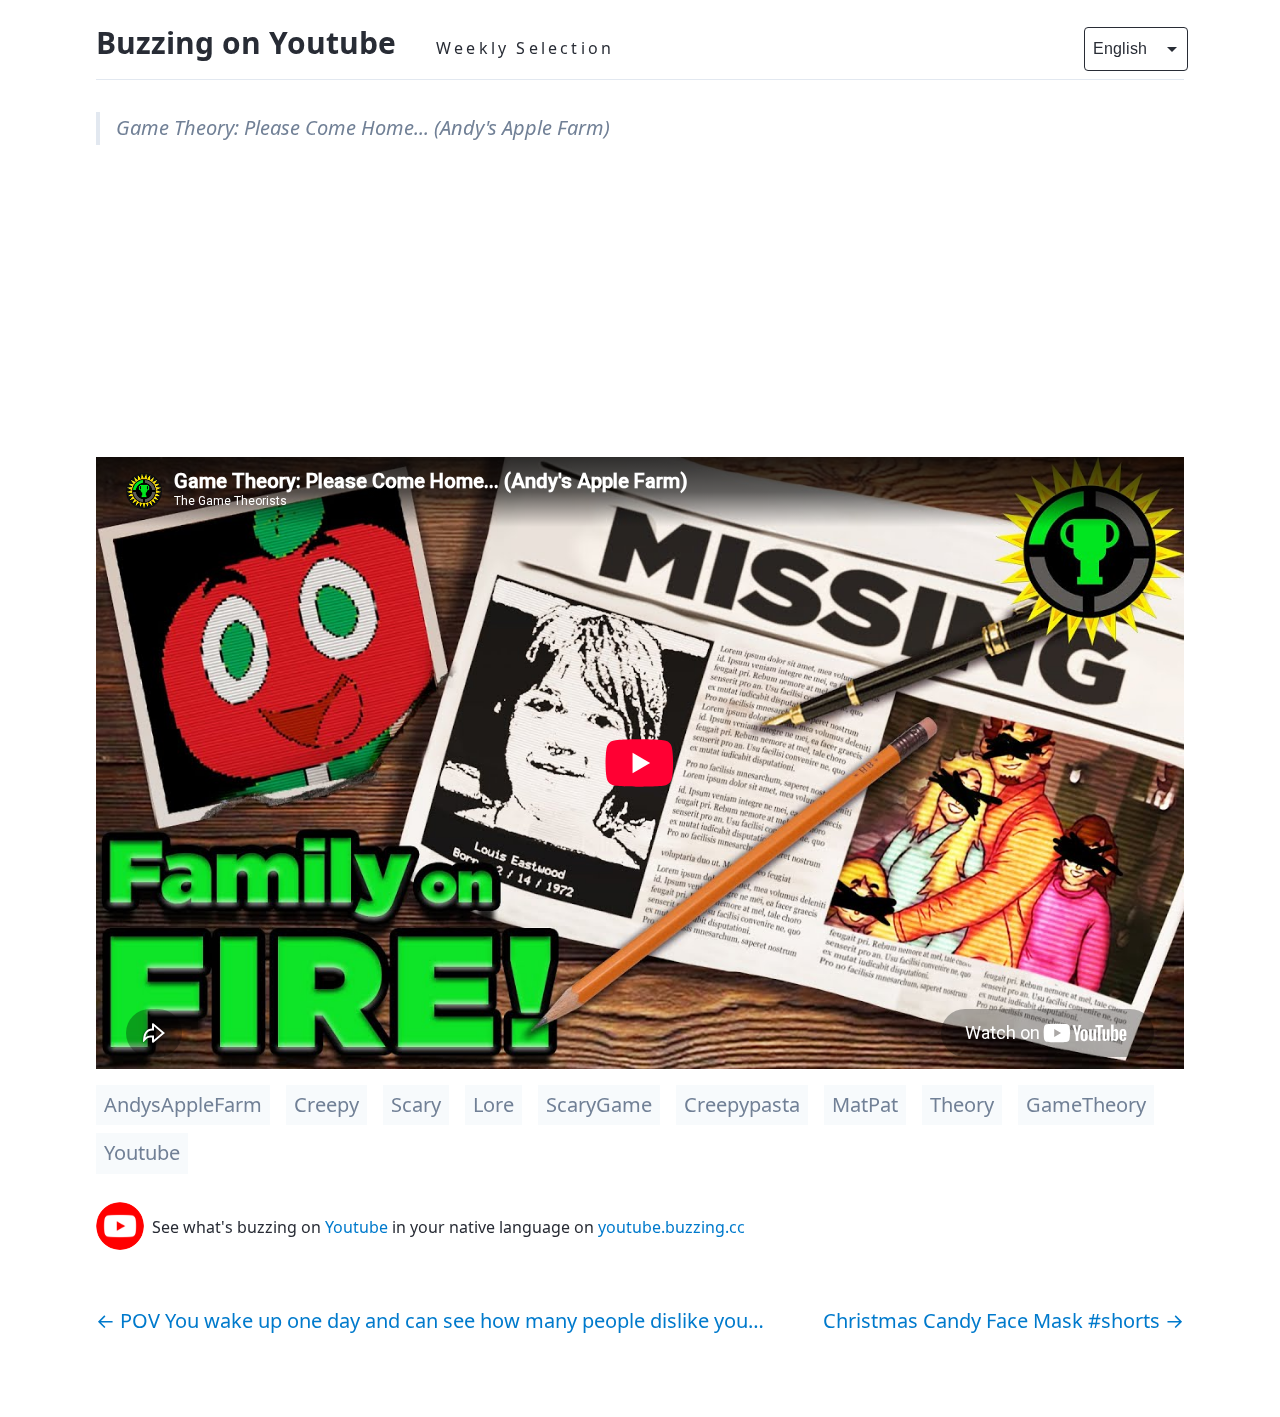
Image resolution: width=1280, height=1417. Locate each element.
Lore (493, 1104)
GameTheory (1086, 1104)
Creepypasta (742, 1104)
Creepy (326, 1104)
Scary (416, 1104)
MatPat (865, 1104)
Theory (962, 1104)
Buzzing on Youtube (246, 42)
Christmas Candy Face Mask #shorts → (1003, 1320)
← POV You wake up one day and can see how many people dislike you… (430, 1320)
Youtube (142, 1152)
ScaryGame (599, 1104)
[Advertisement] (640, 317)
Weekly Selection (525, 48)
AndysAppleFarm (183, 1104)
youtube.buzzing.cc (671, 1227)
